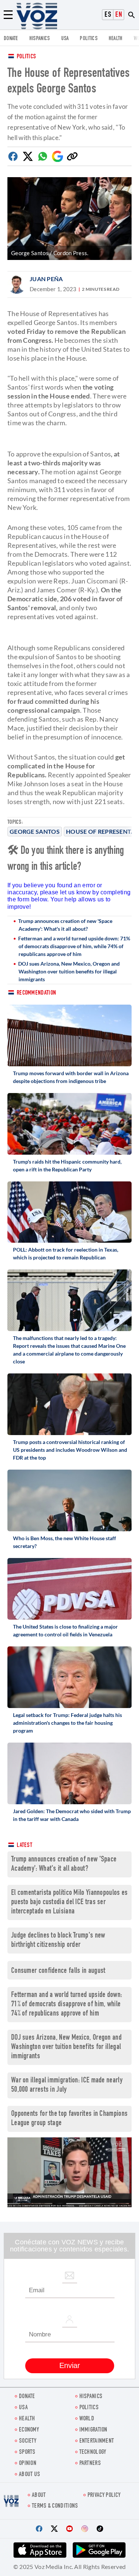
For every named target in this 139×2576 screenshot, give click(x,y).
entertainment (97, 2441)
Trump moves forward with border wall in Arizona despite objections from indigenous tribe (71, 1077)
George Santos (35, 831)
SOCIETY (28, 2441)
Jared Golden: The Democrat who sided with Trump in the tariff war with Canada (72, 1815)
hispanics (40, 39)
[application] (69, 2172)
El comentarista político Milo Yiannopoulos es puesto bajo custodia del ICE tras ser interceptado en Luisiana (69, 1902)
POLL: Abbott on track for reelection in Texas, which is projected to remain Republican (66, 1253)
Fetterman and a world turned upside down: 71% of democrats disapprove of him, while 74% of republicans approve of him (74, 946)
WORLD (87, 2419)
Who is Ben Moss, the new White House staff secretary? (64, 1542)
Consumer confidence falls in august (58, 1971)
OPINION (28, 2464)
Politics (26, 57)
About (39, 2496)
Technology (93, 2453)
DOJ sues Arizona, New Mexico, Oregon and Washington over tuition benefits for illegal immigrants (69, 971)
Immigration (93, 2430)
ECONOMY (29, 2430)
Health (116, 39)
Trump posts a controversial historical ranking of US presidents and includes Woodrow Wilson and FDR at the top (70, 1450)
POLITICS (88, 39)
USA (65, 39)
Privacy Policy (104, 2496)
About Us (29, 2475)
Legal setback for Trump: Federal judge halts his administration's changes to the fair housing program (67, 1723)
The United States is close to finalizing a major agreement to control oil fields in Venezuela (65, 1630)
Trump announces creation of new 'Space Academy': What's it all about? (65, 925)
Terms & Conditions (55, 2506)
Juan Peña (46, 279)
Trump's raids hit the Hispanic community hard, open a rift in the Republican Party (67, 1165)
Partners (90, 2464)
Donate (11, 39)
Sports (27, 2453)
